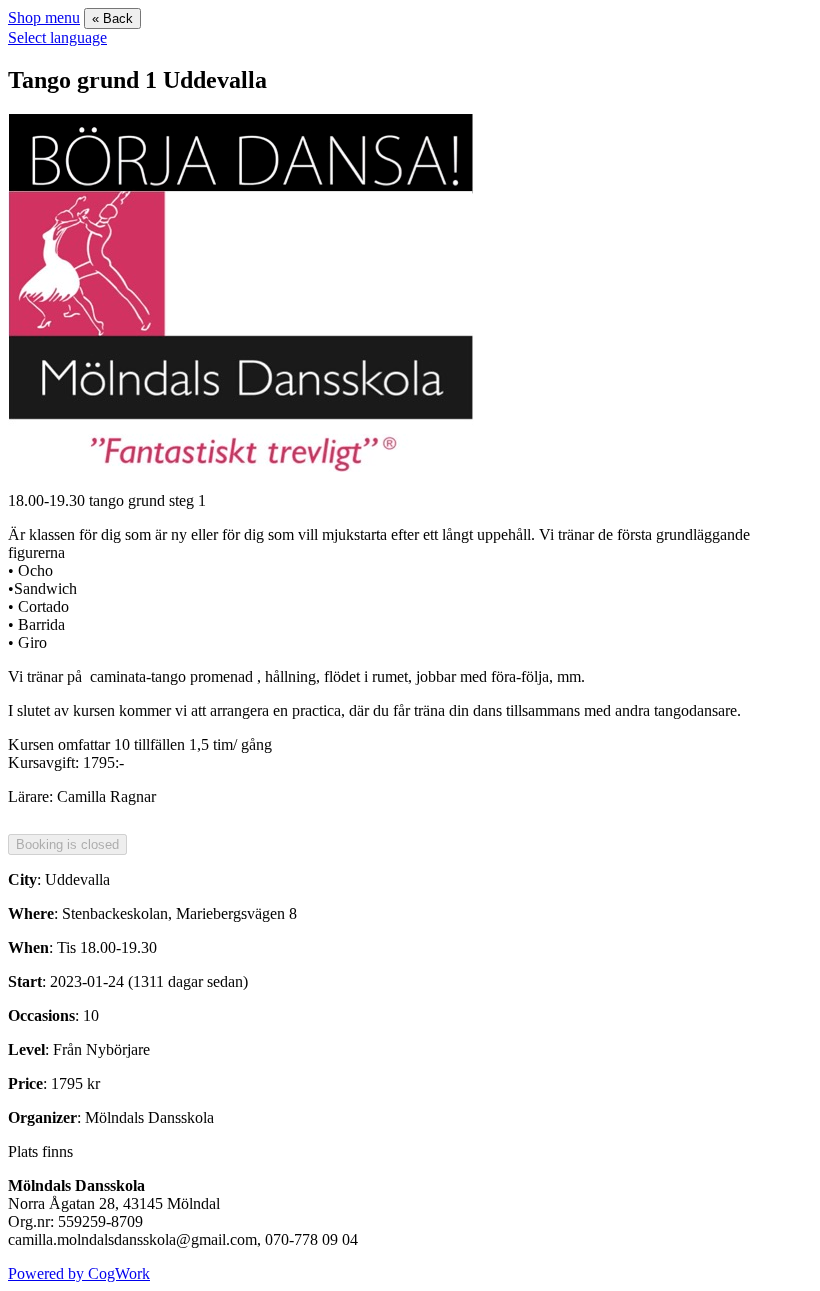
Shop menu (44, 17)
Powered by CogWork (79, 1273)
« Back (112, 18)
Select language (57, 37)
